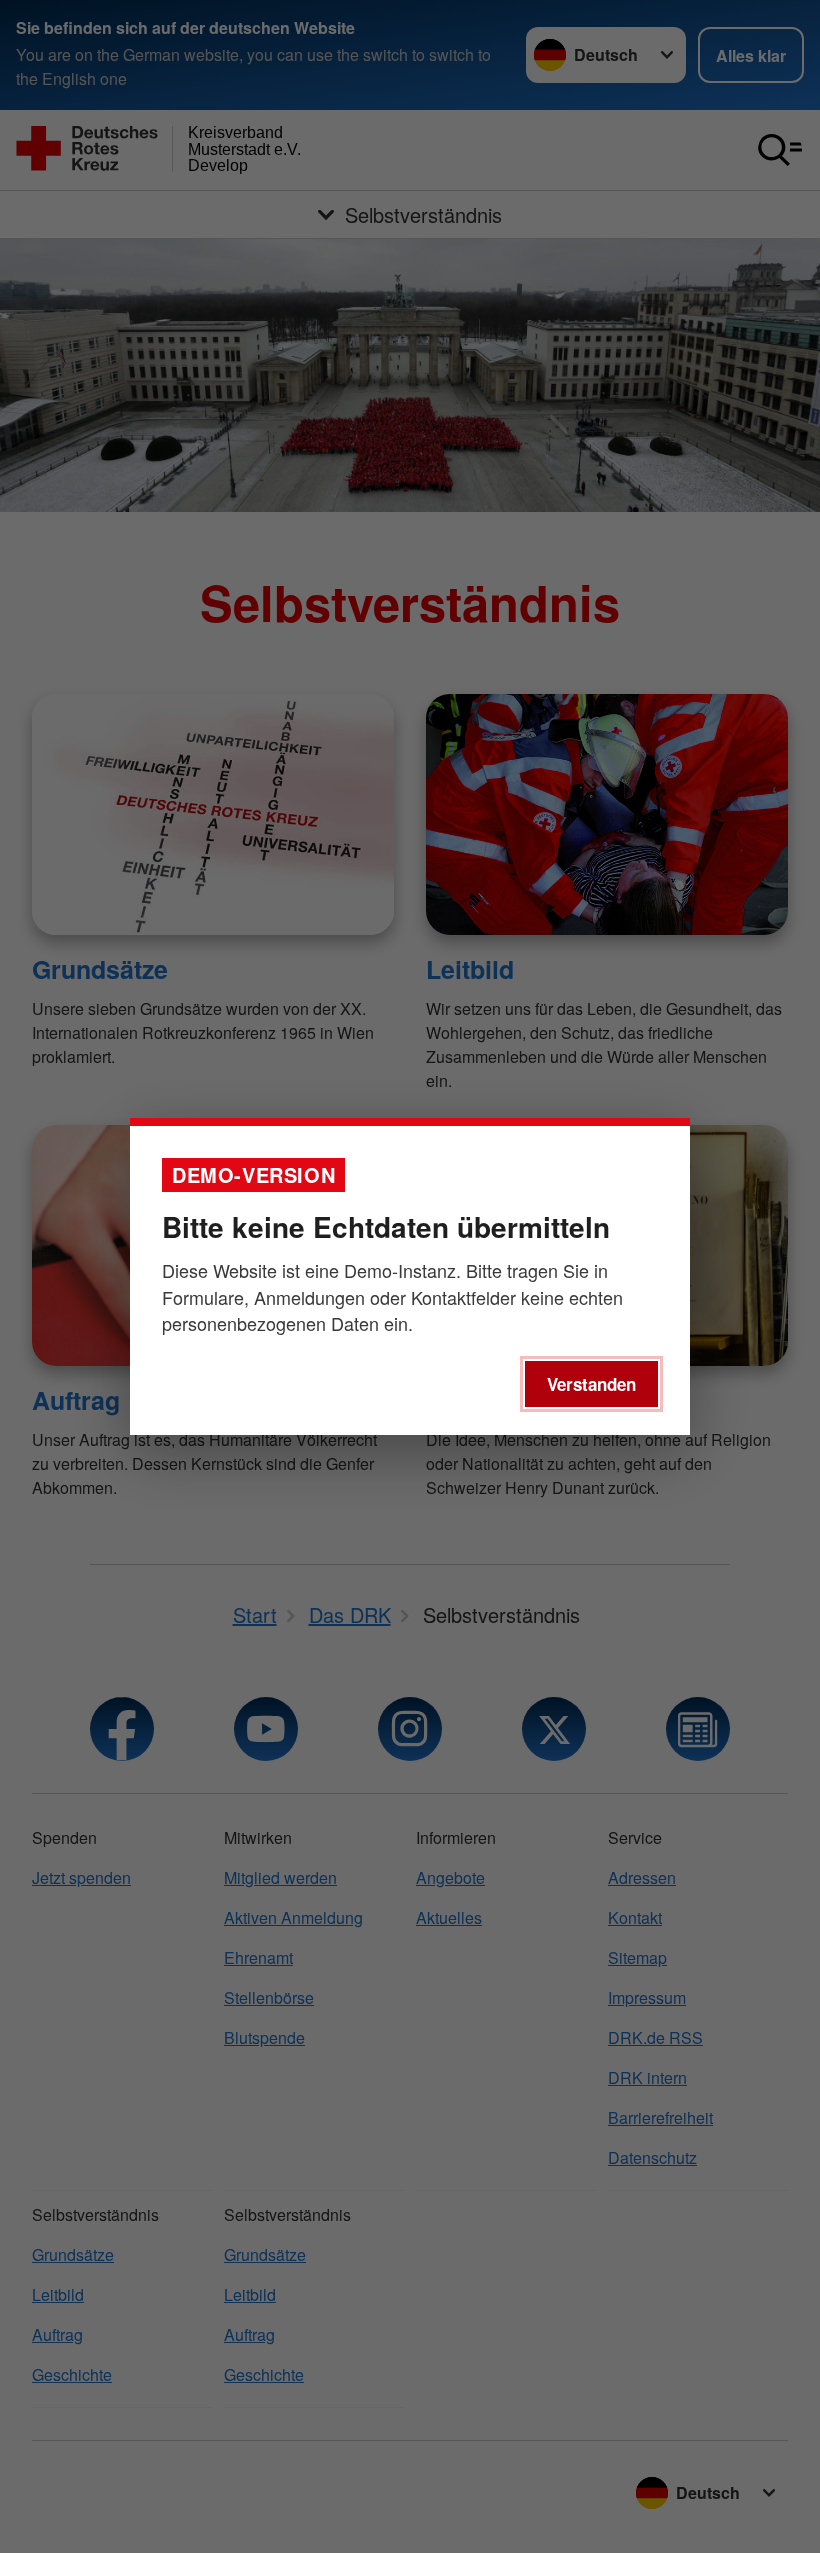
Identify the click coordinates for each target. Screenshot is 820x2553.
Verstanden (591, 1384)
